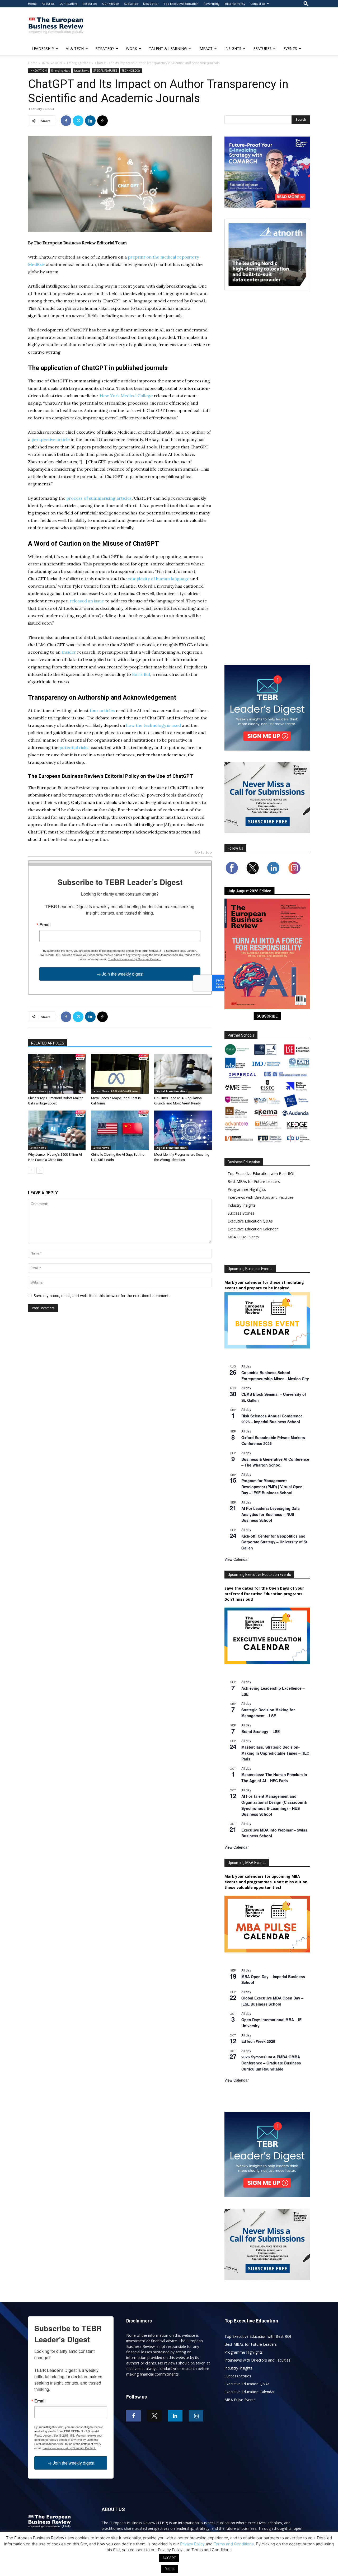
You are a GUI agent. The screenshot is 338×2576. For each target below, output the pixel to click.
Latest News (81, 71)
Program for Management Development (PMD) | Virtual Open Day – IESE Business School (272, 1486)
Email (45, 925)
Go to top (203, 853)
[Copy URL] (102, 121)
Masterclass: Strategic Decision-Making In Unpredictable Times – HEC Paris (275, 1753)
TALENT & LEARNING (168, 48)
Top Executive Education (181, 4)
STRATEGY (105, 48)
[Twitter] (78, 121)
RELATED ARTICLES (48, 1043)
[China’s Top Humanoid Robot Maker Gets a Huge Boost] (57, 1074)
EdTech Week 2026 (258, 2041)
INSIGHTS (233, 48)
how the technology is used (154, 725)
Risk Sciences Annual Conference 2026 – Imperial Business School (272, 1419)
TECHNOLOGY (131, 71)
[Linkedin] (90, 121)
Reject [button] (170, 2569)
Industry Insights (242, 1205)
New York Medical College (126, 396)
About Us (48, 4)
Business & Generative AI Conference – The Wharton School (275, 1462)
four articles (102, 710)
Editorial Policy (235, 4)
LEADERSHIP (43, 48)
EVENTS (290, 48)
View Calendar (237, 1559)
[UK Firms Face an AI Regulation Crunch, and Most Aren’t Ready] (183, 1074)
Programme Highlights (247, 1189)
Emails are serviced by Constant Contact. (134, 959)
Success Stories (241, 1213)
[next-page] (40, 1170)
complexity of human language (158, 579)
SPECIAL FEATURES (105, 71)
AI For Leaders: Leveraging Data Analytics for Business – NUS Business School (271, 1514)
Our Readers (68, 4)
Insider (69, 652)
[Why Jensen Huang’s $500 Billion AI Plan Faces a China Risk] (57, 1130)
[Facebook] (66, 121)
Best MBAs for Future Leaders (254, 1181)
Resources (90, 4)
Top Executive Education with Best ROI (261, 1174)
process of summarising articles (99, 498)
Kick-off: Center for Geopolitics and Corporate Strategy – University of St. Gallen (275, 1542)
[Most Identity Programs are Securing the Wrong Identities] (183, 1130)
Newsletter (151, 4)
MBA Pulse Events (243, 1237)
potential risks (74, 747)
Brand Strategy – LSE (260, 1731)
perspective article (51, 439)
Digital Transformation (171, 1091)
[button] (306, 4)
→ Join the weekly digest (120, 974)
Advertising (212, 4)
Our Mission (111, 4)
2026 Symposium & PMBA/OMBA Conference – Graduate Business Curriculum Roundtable (271, 2063)
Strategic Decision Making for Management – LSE (268, 1713)
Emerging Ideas (79, 63)
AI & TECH (75, 48)
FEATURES (262, 48)
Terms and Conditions (234, 2544)
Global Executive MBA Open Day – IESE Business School (272, 2001)
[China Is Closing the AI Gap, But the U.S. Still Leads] (120, 1130)
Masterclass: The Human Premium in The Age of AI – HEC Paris (274, 1778)
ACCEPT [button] (169, 2558)
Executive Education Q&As (250, 1221)
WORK (132, 48)
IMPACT (206, 48)
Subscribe (131, 4)
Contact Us (258, 4)
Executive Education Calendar (253, 1229)
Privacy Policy (192, 2544)
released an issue (87, 601)
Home (32, 4)
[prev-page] (31, 1170)
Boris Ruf (141, 674)
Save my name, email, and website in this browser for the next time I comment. (102, 1296)
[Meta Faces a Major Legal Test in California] (120, 1074)
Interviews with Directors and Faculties (261, 1197)
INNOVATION (52, 63)
